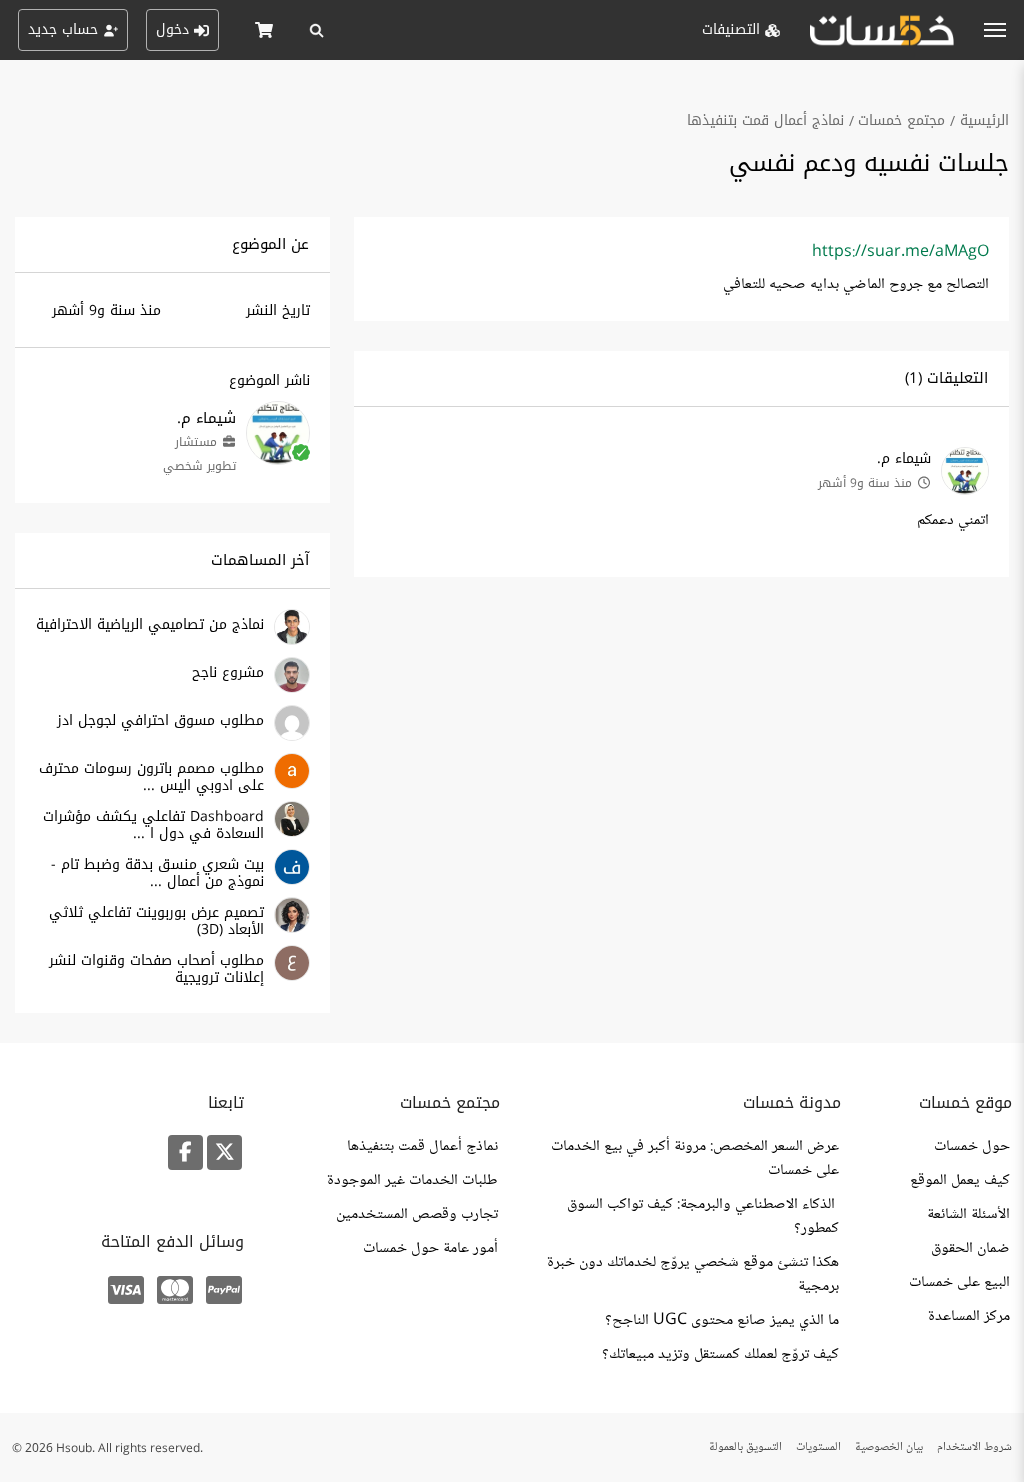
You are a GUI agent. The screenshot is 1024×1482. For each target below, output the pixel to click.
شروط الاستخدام (974, 1447)
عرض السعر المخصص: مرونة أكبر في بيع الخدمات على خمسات (695, 1159)
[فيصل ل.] (292, 881)
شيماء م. (904, 458)
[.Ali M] (292, 737)
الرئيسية (984, 120)
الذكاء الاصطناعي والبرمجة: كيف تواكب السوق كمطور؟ (703, 1217)
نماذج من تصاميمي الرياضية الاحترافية (150, 624)
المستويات (818, 1447)
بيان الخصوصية (889, 1447)
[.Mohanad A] (292, 689)
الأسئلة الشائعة (968, 1215)
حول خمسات (972, 1147)
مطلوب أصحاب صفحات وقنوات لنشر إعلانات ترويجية (156, 969)
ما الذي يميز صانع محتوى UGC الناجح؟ (722, 1321)
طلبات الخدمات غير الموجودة (412, 1181)
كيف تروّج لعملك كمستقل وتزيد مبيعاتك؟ (720, 1355)
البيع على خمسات (959, 1283)
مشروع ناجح (228, 672)
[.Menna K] (292, 833)
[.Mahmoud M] (292, 641)
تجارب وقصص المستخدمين (417, 1215)
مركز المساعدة (969, 1317)
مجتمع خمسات (901, 120)
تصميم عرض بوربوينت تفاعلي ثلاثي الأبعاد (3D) (156, 921)
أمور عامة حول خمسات (430, 1249)
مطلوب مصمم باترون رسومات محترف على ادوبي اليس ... (151, 777)
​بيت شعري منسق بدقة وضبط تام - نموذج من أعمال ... (157, 873)
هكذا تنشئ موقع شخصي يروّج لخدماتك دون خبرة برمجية (693, 1275)
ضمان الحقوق (970, 1249)
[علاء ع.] (292, 977)
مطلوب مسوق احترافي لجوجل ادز (160, 720)
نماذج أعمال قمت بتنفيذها (765, 120)
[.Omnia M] (292, 929)
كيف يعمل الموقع (960, 1181)
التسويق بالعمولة (745, 1447)
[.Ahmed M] (292, 785)
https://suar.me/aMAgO (900, 252)
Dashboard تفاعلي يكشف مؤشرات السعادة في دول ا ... (153, 825)
